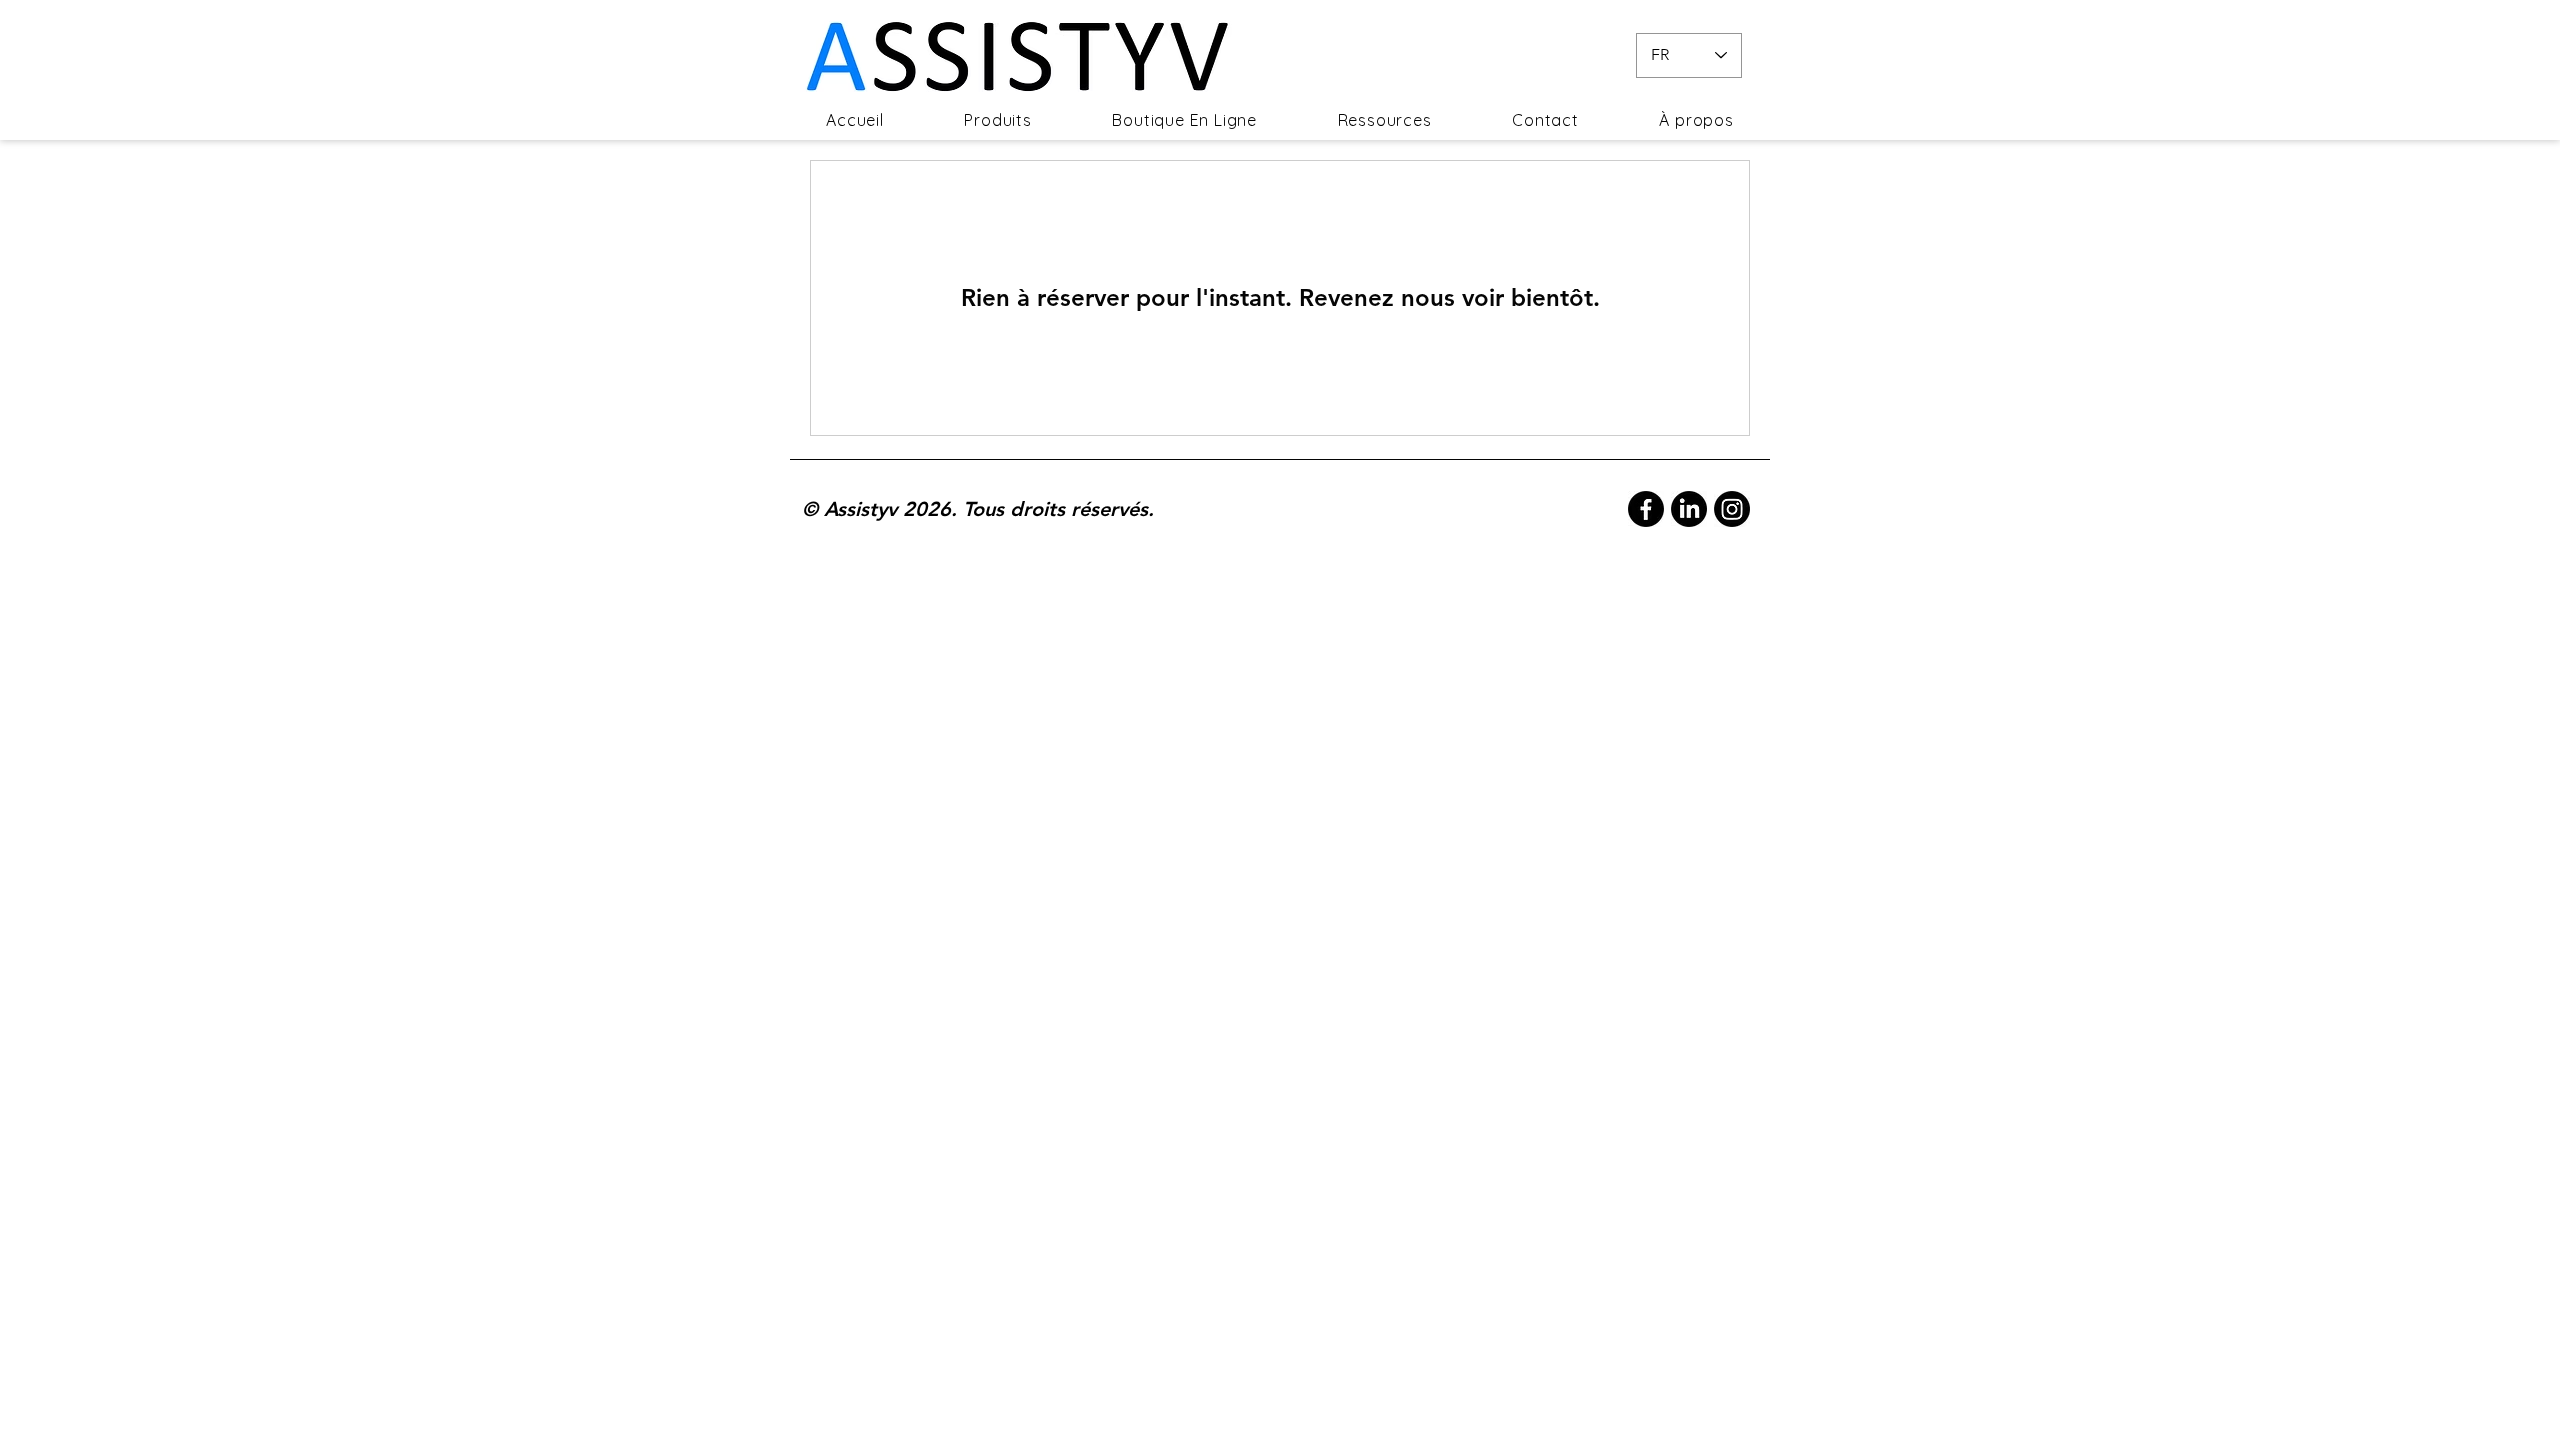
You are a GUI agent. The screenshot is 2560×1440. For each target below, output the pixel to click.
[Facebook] (1646, 509)
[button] (998, 120)
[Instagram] (1732, 509)
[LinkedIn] (1689, 509)
